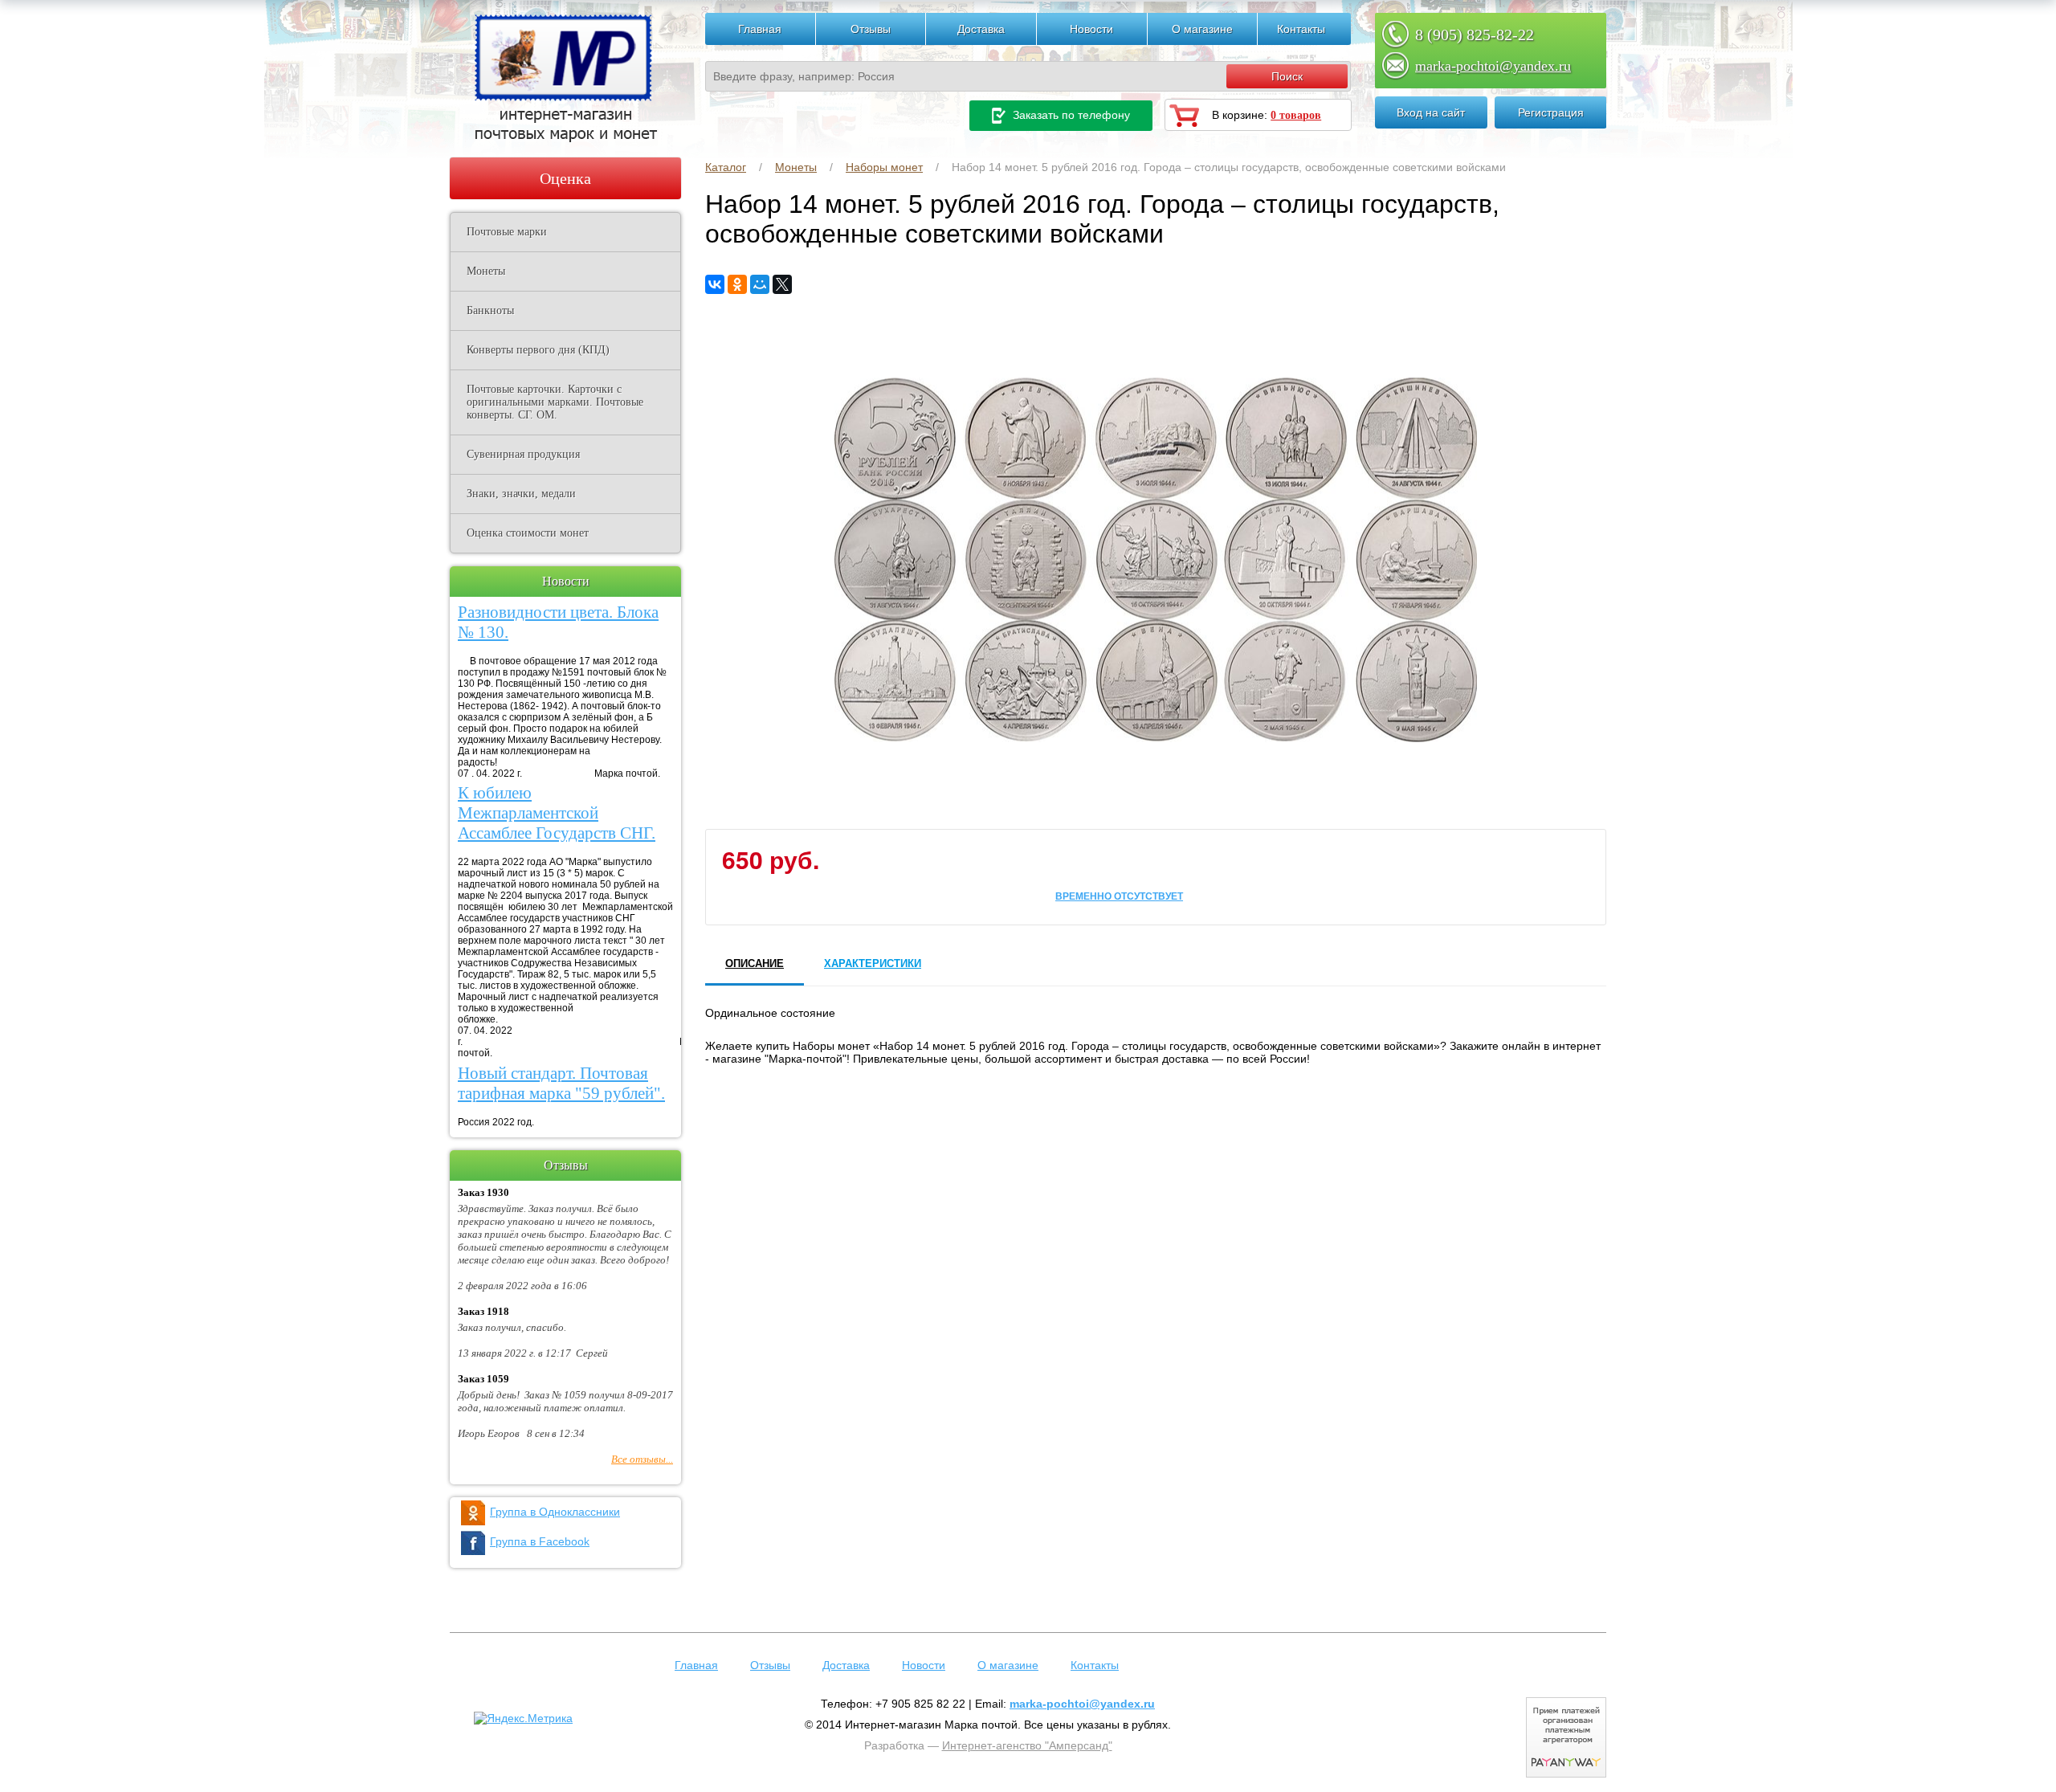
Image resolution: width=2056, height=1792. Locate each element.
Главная (760, 29)
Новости (1091, 29)
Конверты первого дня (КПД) (538, 350)
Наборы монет (884, 167)
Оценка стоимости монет (528, 533)
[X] (782, 284)
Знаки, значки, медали (521, 494)
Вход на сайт (1431, 112)
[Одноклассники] (737, 284)
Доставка (981, 29)
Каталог (726, 167)
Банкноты (490, 310)
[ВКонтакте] (715, 284)
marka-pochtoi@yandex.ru (1493, 66)
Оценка (565, 178)
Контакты (1301, 29)
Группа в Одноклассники (555, 1512)
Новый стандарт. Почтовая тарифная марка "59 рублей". (561, 1083)
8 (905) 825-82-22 (1475, 35)
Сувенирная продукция (523, 454)
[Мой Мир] (760, 284)
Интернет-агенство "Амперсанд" (1027, 1745)
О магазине (1202, 29)
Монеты (796, 167)
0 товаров (1296, 115)
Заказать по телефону (1070, 115)
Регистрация (1551, 112)
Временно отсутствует (1119, 896)
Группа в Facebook (540, 1541)
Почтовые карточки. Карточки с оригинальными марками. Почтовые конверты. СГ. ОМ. (555, 402)
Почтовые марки (507, 232)
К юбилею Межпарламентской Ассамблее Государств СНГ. (557, 813)
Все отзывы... (642, 1459)
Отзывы (871, 29)
